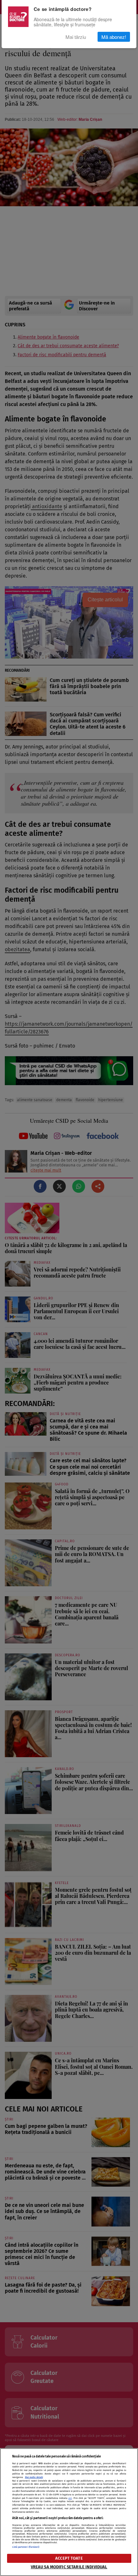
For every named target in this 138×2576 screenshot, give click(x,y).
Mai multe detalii (34, 2477)
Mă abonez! (114, 37)
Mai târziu (76, 37)
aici (70, 2498)
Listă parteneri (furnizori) (26, 2547)
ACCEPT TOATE (69, 2558)
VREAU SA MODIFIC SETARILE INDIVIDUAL (69, 2567)
